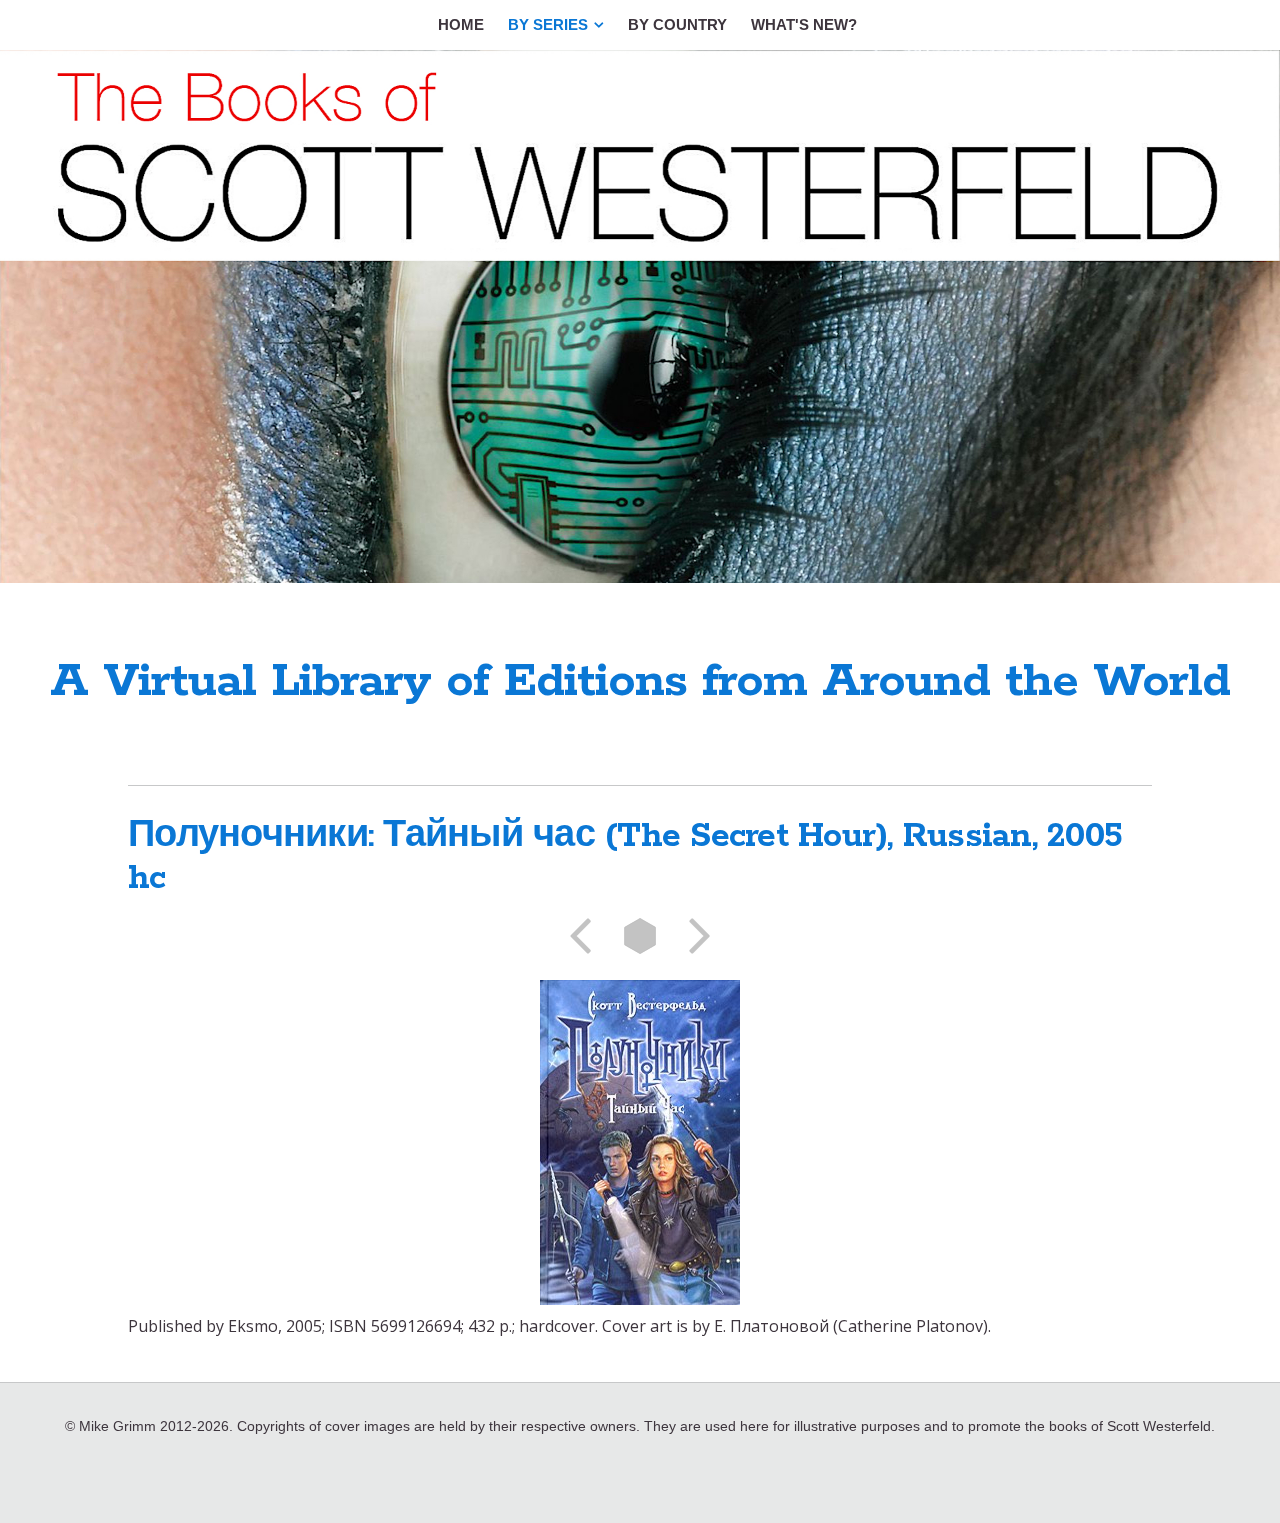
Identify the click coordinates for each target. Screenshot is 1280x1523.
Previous (587, 936)
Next (693, 936)
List (640, 936)
